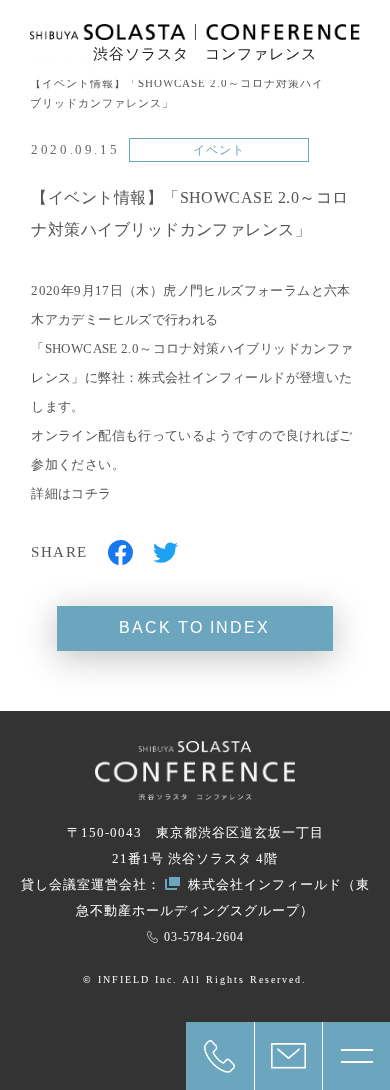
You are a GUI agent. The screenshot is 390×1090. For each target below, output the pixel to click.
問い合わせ (288, 1056)
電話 (220, 1056)
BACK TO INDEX (194, 627)
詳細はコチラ (71, 493)
